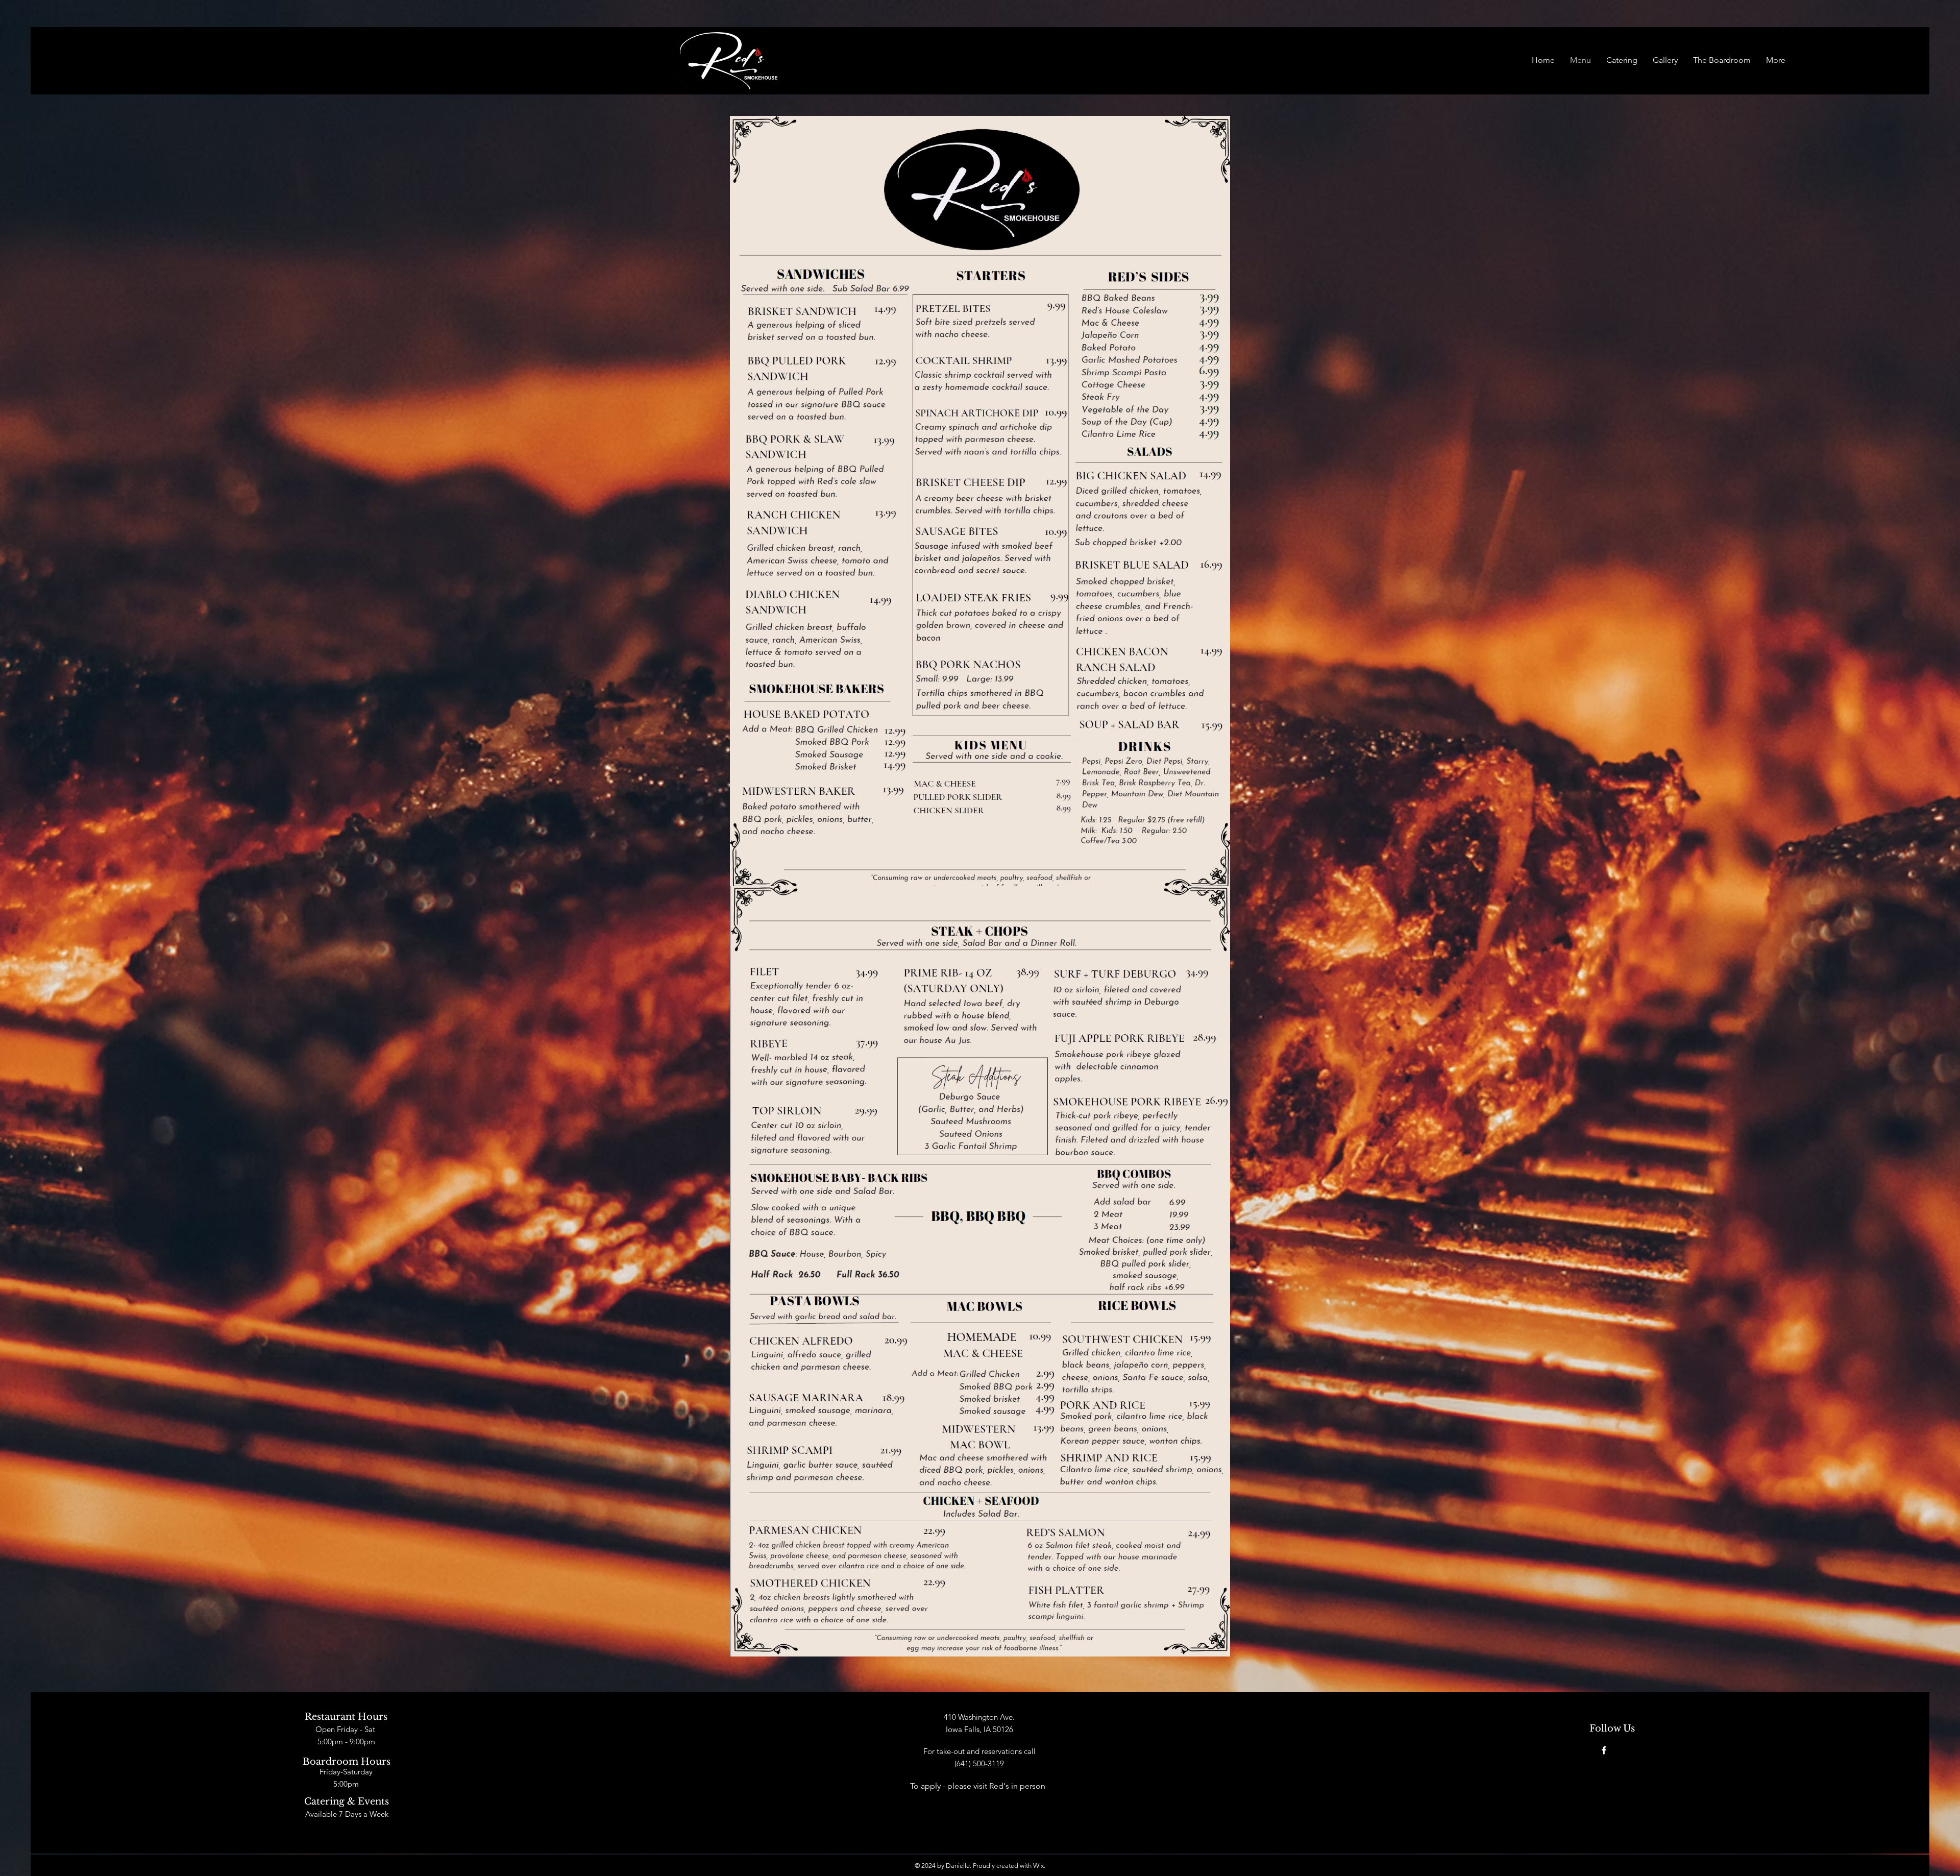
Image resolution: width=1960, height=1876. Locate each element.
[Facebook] (1604, 1750)
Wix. (1039, 1866)
